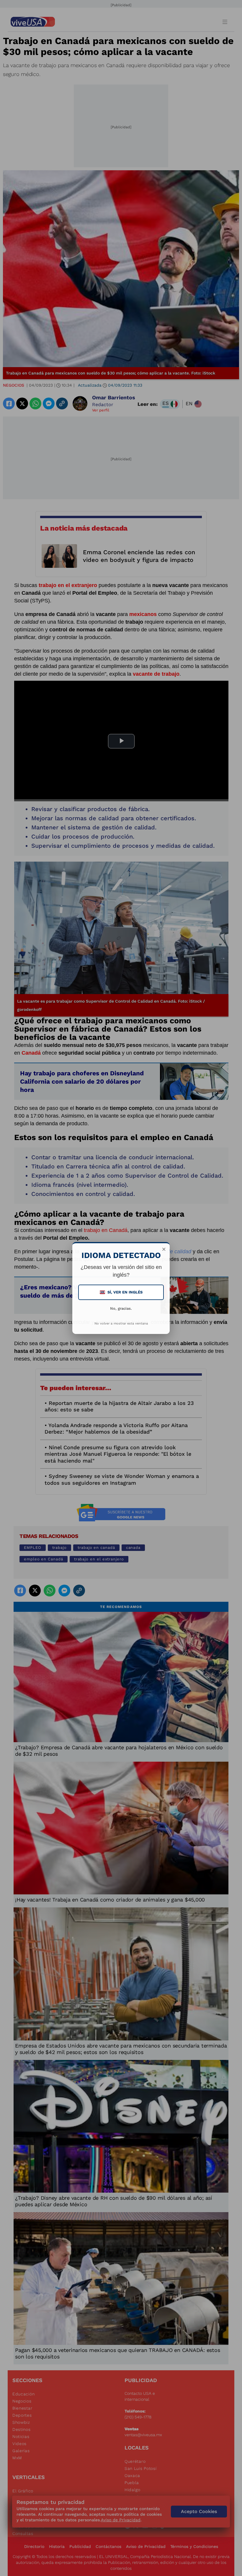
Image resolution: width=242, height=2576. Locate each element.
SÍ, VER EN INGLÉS (122, 1292)
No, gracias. (121, 1308)
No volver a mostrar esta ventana (121, 1323)
